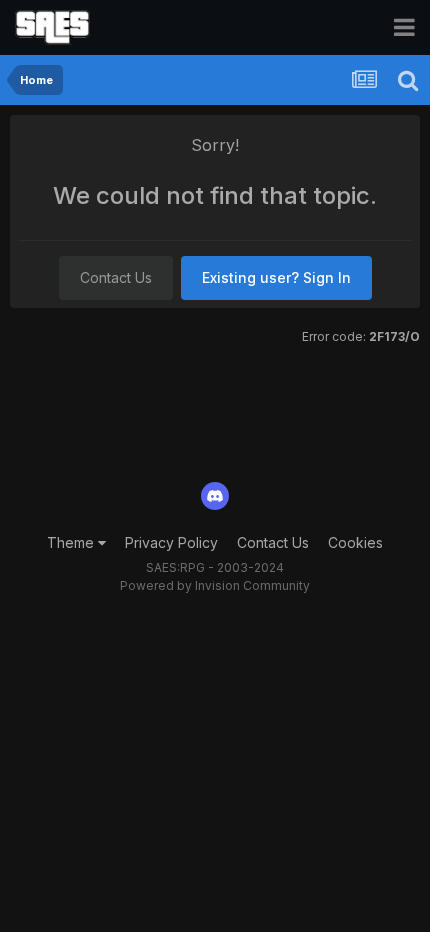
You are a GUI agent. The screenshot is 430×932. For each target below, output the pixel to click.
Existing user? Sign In (276, 277)
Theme (72, 542)
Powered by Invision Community (215, 585)
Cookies (355, 542)
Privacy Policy (171, 542)
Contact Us (116, 277)
